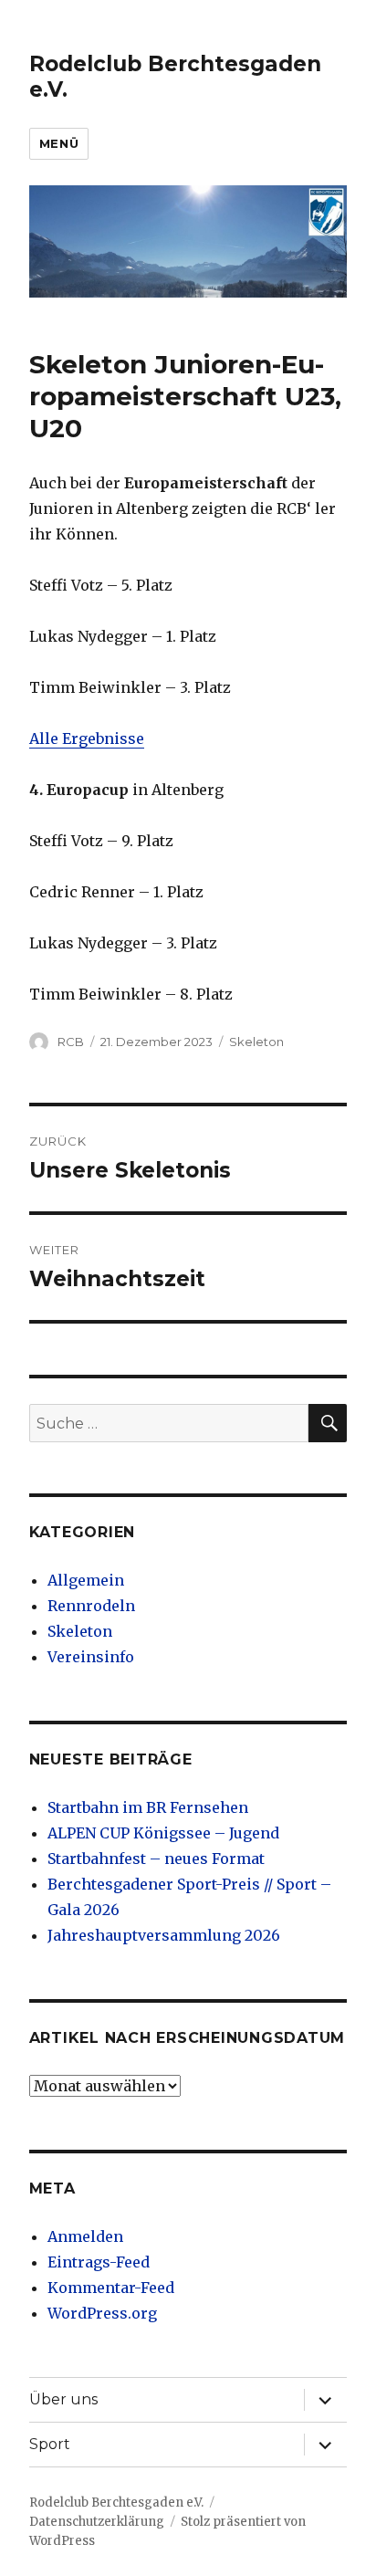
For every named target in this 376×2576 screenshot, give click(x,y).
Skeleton (256, 1042)
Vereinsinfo (91, 1657)
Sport (50, 2444)
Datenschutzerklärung (97, 2522)
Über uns (63, 2399)
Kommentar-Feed (111, 2288)
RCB (71, 1042)
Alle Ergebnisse (87, 738)
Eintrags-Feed (99, 2262)
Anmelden (85, 2236)
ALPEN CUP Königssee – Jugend (163, 1833)
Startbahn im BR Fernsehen (148, 1807)
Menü (59, 143)
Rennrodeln (91, 1606)
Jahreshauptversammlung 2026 (164, 1935)
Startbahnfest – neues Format (156, 1859)
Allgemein (86, 1580)
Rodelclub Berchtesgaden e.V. (116, 2503)
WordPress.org (102, 2313)
